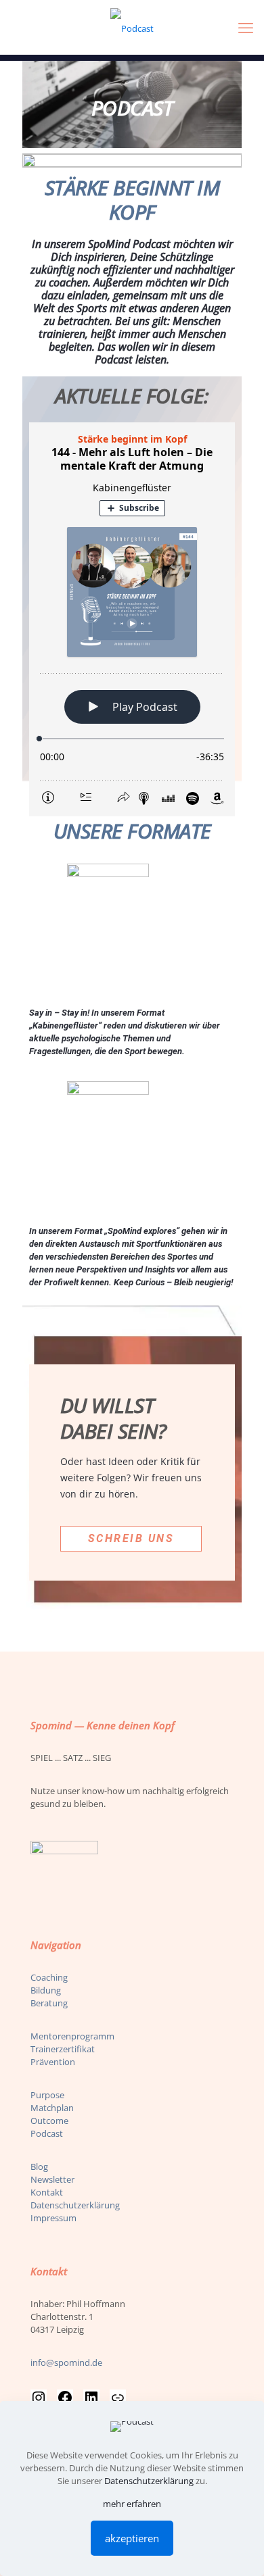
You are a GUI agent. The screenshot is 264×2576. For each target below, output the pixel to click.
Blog (39, 2166)
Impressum (53, 2218)
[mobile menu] (246, 27)
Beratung (49, 2003)
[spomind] (132, 27)
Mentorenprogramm (72, 2036)
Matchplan (52, 2108)
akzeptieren (132, 2538)
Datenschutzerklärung (75, 2205)
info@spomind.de (66, 2362)
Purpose (47, 2095)
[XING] (118, 2398)
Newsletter (52, 2179)
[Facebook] (65, 2398)
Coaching (49, 1977)
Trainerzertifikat (63, 2049)
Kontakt (47, 2192)
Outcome (49, 2121)
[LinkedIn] (91, 2398)
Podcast (47, 2133)
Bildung (46, 1990)
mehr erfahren (132, 2504)
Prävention (53, 2062)
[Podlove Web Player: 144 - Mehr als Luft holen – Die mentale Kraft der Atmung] (132, 619)
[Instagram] (39, 2398)
